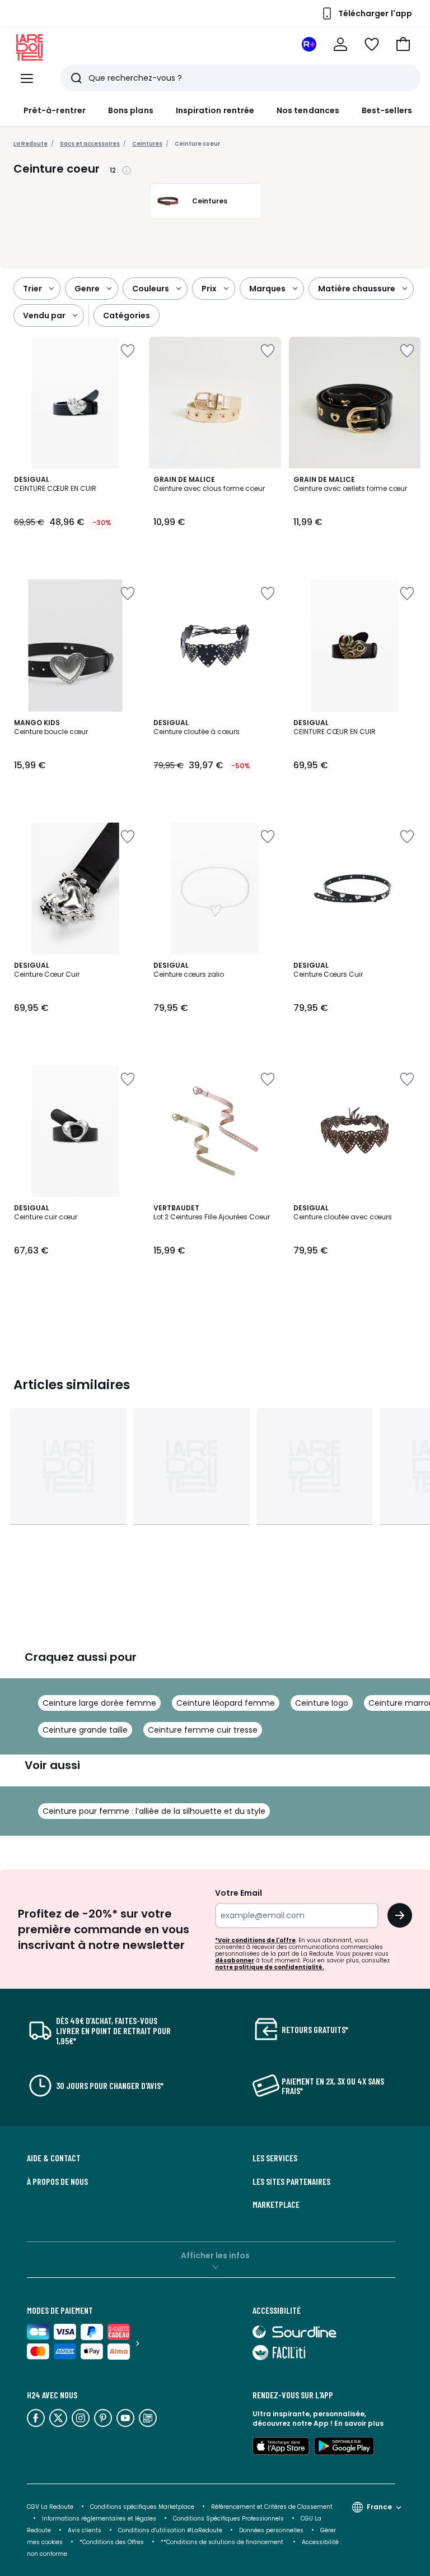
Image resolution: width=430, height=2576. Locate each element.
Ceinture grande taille (85, 1730)
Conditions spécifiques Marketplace (142, 2507)
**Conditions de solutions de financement (223, 2542)
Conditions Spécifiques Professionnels (228, 2519)
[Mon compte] (340, 44)
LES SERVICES (275, 2158)
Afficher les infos (215, 2255)
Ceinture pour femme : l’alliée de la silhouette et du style (154, 1811)
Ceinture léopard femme (226, 1703)
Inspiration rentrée (215, 110)
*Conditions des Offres (112, 2542)
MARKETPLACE (276, 2204)
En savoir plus (359, 2423)
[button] (403, 44)
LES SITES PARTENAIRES (291, 2182)
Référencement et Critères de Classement (272, 2507)
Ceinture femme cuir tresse (203, 1730)
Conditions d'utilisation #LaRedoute (170, 2530)
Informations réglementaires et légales (99, 2519)
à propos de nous (57, 2182)
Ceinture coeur (197, 144)
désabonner (235, 1960)
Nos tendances (308, 110)
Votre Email (239, 1893)
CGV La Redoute (50, 2507)
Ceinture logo (322, 1703)
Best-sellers (387, 110)
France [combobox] (379, 2507)
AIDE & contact (54, 2158)
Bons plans (131, 110)
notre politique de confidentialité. (270, 1967)
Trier (32, 289)
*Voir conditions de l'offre (255, 1940)
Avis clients (85, 2530)
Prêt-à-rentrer (55, 110)
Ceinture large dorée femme (99, 1703)
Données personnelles (271, 2530)
